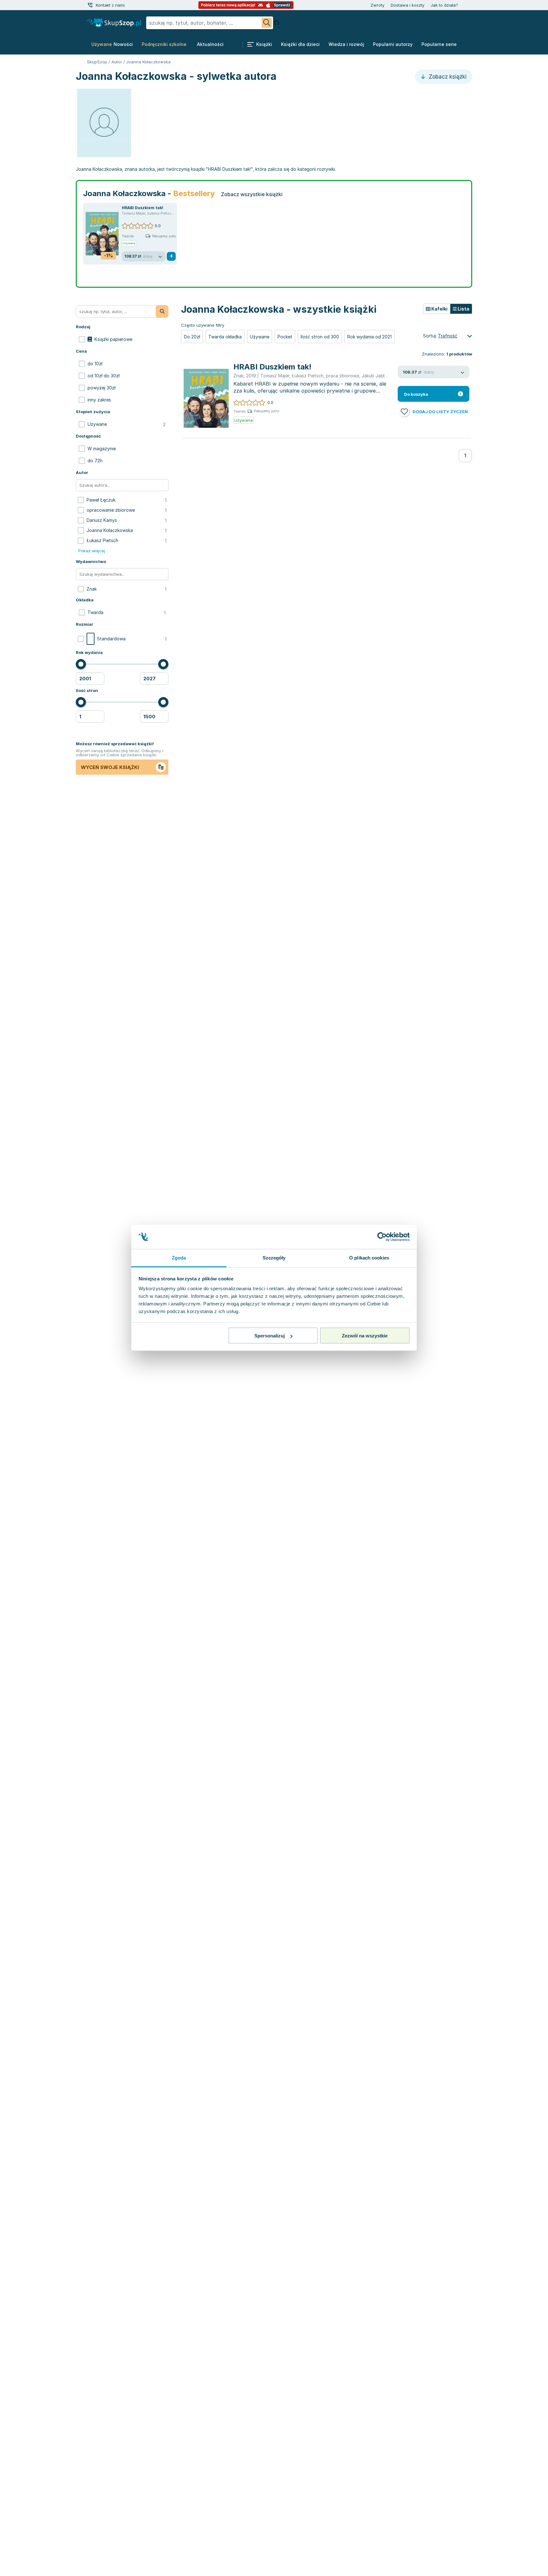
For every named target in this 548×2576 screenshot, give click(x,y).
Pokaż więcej (92, 551)
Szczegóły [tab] (274, 1258)
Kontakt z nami (110, 5)
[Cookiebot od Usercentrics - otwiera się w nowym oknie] (382, 1237)
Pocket (285, 337)
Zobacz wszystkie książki (252, 194)
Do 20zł (192, 337)
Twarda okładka (225, 337)
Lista (463, 309)
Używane (260, 337)
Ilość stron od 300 (320, 337)
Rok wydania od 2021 (369, 337)
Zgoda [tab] (179, 1258)
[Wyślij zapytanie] (267, 23)
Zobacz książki (447, 77)
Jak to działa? (444, 5)
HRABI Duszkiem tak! (143, 208)
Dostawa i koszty (408, 5)
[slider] (81, 664)
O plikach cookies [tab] (369, 1258)
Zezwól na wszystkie (365, 1336)
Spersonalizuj (270, 1336)
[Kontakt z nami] (90, 5)
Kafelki (439, 309)
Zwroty (377, 5)
